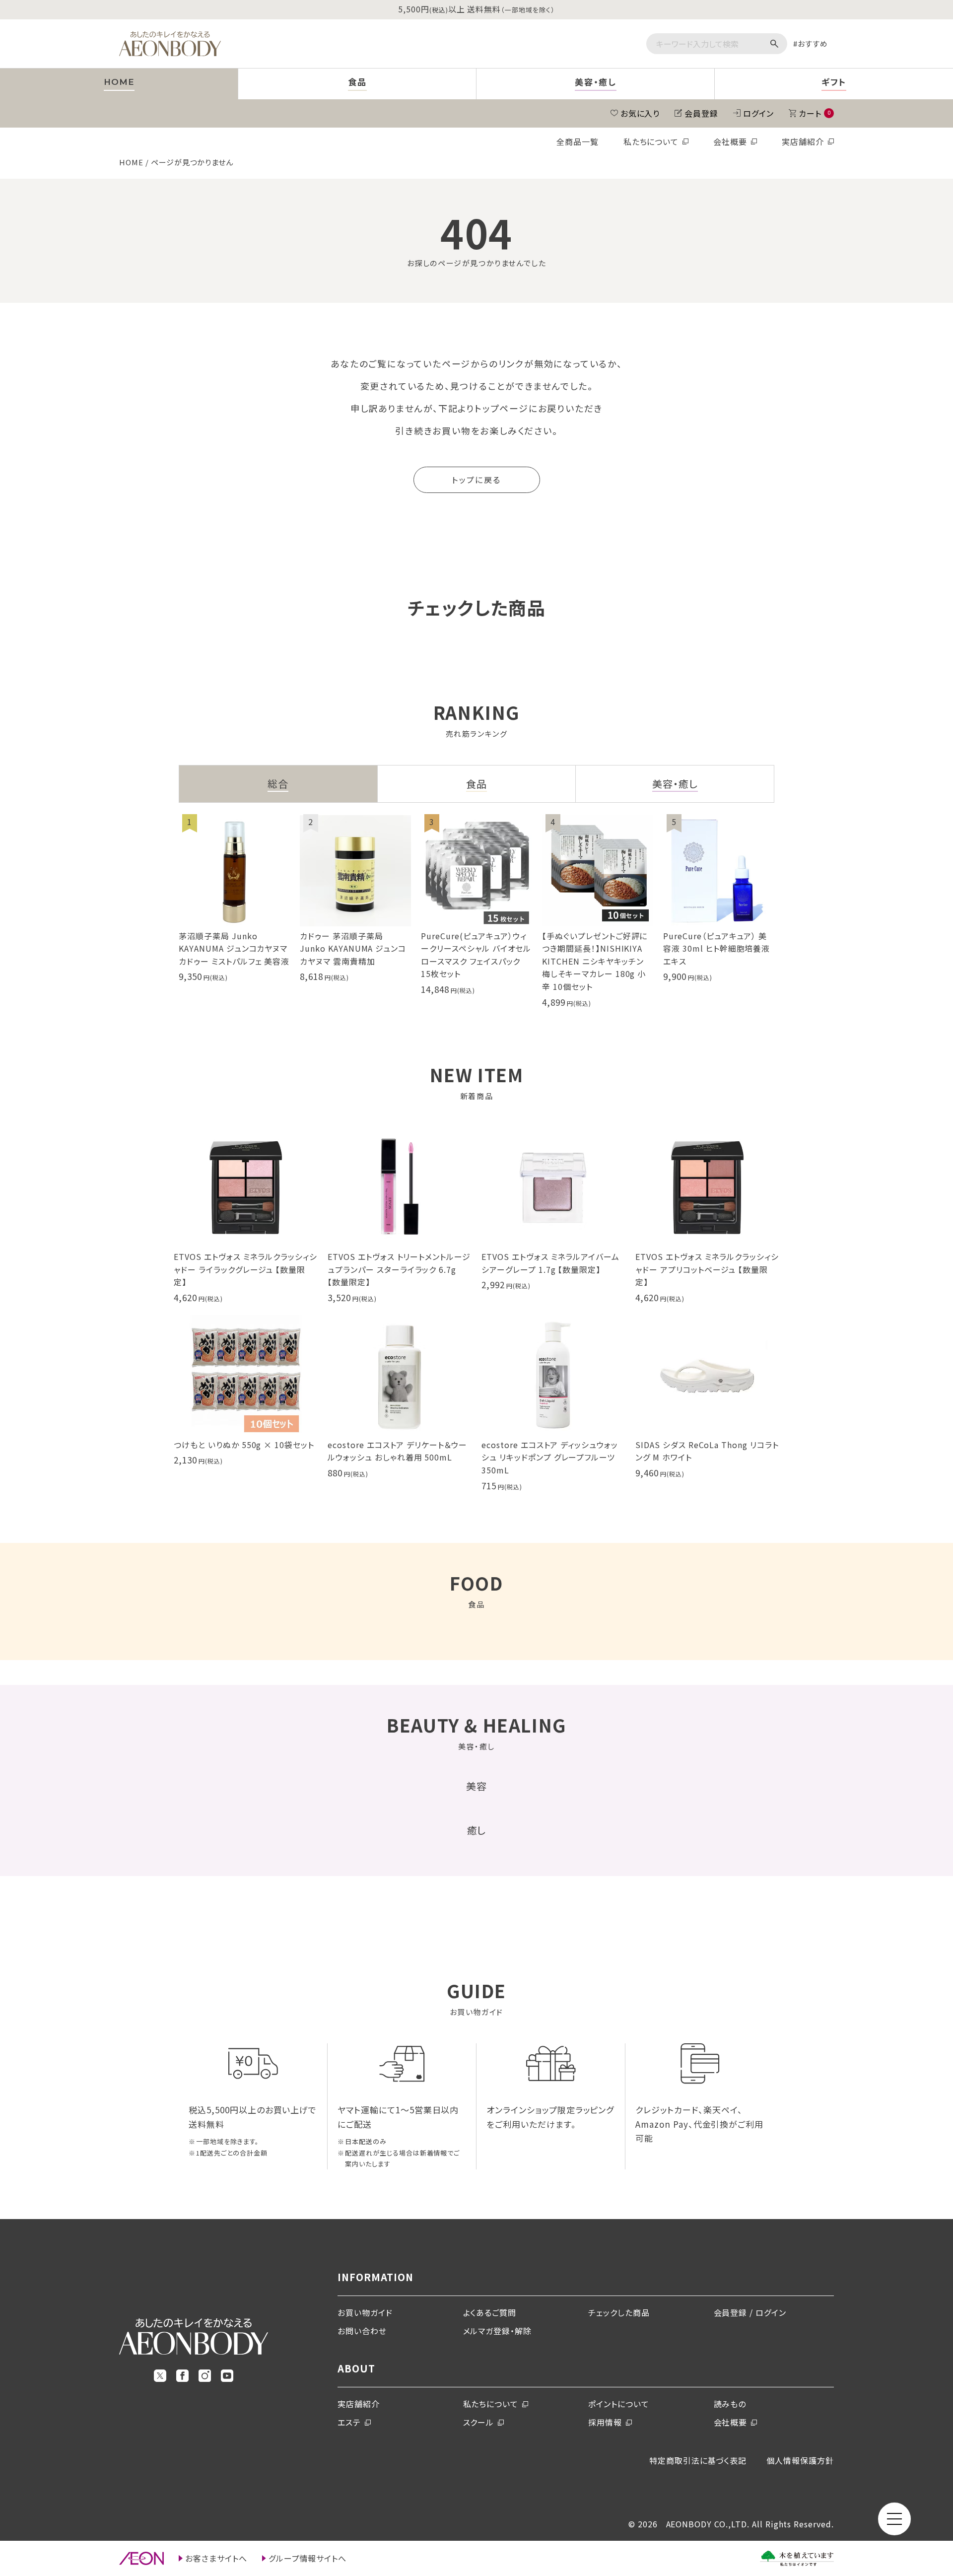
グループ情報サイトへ (308, 2558)
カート (815, 113)
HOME (131, 162)
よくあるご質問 (490, 2312)
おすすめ (813, 43)
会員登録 (701, 113)
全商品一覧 (578, 141)
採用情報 (605, 2422)
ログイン (758, 113)
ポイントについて (619, 2404)
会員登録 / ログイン (750, 2312)
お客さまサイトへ (216, 2558)
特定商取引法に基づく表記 (698, 2460)
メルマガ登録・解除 (498, 2331)
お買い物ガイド (365, 2312)
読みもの (730, 2404)
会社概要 (730, 141)
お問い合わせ (362, 2331)
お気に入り (640, 113)
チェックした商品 (619, 2312)
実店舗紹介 (803, 141)
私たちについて (651, 141)
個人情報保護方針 (800, 2460)
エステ (349, 2422)
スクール (479, 2422)
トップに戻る (476, 480)
